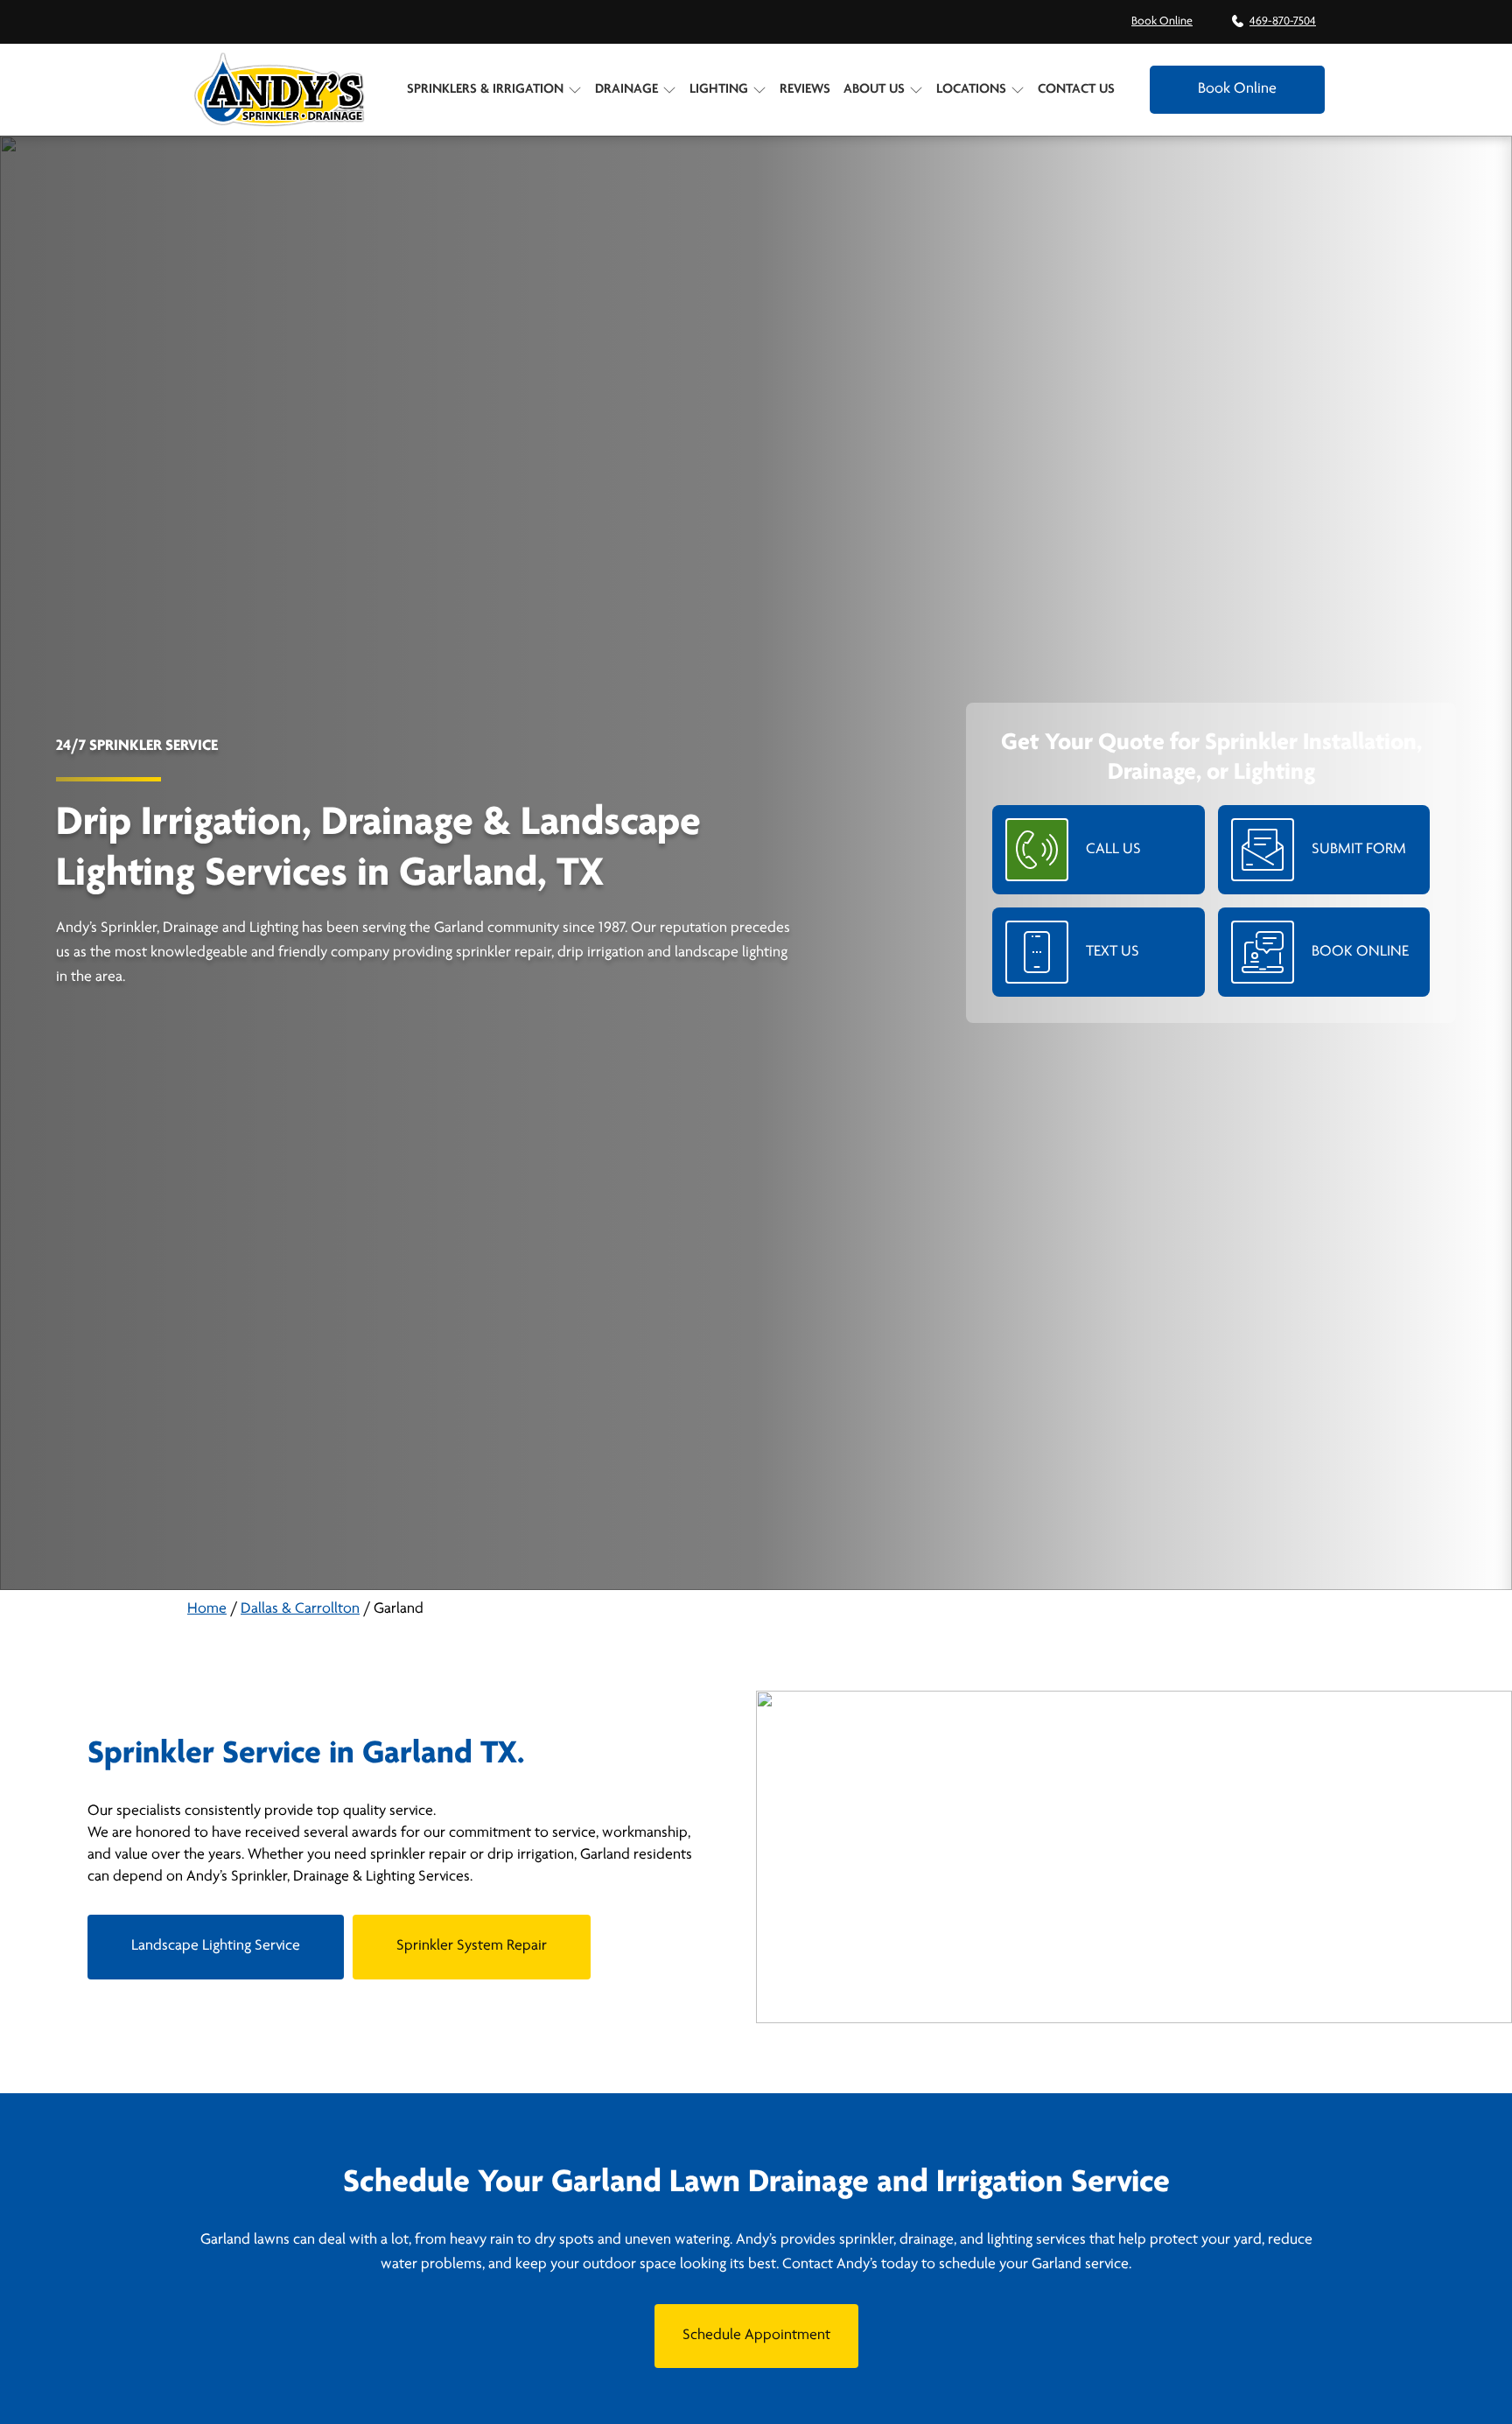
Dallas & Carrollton (300, 1609)
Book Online (1162, 21)
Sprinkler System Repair (472, 1946)
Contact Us (1076, 89)
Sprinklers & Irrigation (485, 89)
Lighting (719, 89)
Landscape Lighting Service (216, 1946)
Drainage (626, 89)
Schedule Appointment (756, 2336)
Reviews (805, 89)
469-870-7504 (1283, 21)
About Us (874, 89)
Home (207, 1609)
